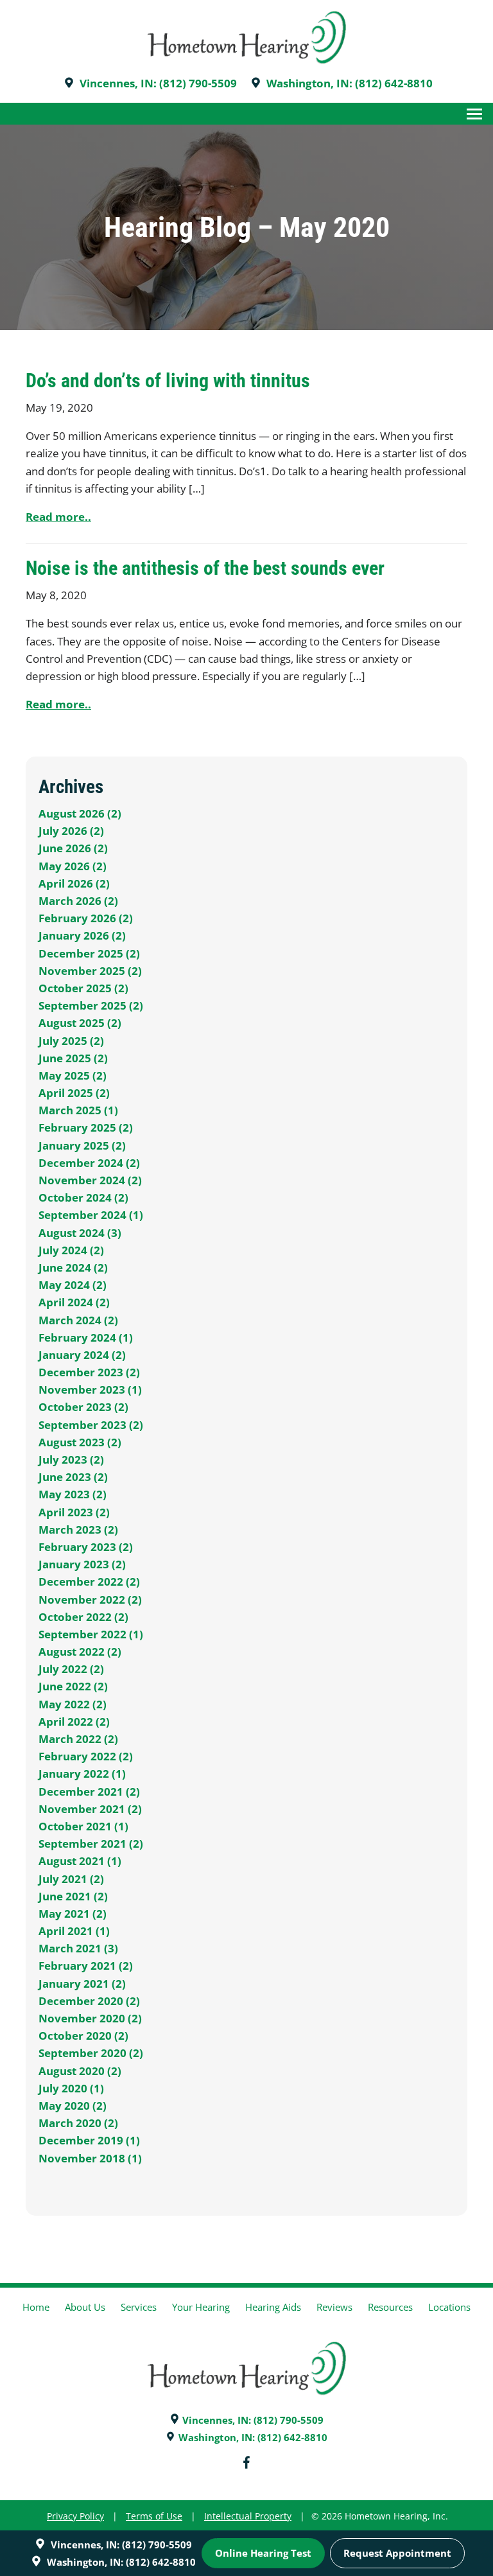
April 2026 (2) (74, 883)
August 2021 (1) (80, 1861)
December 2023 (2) (89, 1372)
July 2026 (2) (71, 831)
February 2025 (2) (86, 1127)
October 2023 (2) (83, 1407)
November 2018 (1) (90, 2158)
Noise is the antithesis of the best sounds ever (205, 568)
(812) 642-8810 (394, 83)
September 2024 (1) (91, 1215)
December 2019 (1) (89, 2140)
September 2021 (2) (91, 1844)
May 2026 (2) (73, 866)
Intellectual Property (248, 2516)
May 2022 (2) (73, 1704)
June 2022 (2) (73, 1686)
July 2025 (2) (71, 1041)
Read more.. (58, 517)
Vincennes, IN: (118, 83)
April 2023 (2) (74, 1512)
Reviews (334, 2307)
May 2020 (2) (73, 2106)
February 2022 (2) (86, 1756)
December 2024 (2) (89, 1163)
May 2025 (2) (73, 1075)
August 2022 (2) (80, 1652)
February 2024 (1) (86, 1337)
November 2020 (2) (90, 2018)
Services (139, 2307)
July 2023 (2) (71, 1459)
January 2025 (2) (82, 1145)
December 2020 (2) (89, 2001)
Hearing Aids (273, 2307)
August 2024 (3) (80, 1233)
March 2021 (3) (78, 1948)
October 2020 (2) (83, 2036)
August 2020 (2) (80, 2071)
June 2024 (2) (73, 1267)
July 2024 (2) (71, 1250)
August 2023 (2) (80, 1442)
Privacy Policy (75, 2516)
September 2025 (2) (91, 1005)
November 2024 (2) (90, 1180)
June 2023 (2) (73, 1477)
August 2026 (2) (80, 813)
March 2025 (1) (78, 1110)
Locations (449, 2307)
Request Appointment (397, 2553)
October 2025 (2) (83, 988)
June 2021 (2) (73, 1896)
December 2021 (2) (89, 1792)
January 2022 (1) (82, 1774)
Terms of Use (154, 2516)
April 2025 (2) (74, 1093)
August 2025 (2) (80, 1023)
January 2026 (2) (82, 935)
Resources (390, 2307)
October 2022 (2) (83, 1617)
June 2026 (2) (73, 848)
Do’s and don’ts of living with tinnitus (168, 381)
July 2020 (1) (71, 2088)
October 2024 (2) (83, 1197)
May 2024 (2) (73, 1285)
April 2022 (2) (74, 1722)
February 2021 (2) (86, 1966)
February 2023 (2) (86, 1547)
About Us (85, 2307)
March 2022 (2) (78, 1739)
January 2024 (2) (82, 1355)
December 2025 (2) (89, 953)
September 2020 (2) (91, 2053)
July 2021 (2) (71, 1879)
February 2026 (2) (86, 918)
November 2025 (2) (90, 971)
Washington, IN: (309, 83)
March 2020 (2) (78, 2123)
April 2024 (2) (74, 1302)
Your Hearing (201, 2307)
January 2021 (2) (82, 1984)
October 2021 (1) (83, 1826)
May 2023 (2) (73, 1494)
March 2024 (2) (78, 1320)
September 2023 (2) (91, 1425)
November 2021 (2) (90, 1809)
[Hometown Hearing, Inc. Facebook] (246, 2465)
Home (36, 2307)
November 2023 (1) (90, 1389)
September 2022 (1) (91, 1634)
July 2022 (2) (71, 1669)
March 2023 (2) (78, 1529)
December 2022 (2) (89, 1582)
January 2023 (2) (82, 1564)
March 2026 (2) (78, 901)
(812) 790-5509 (198, 83)
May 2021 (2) (73, 1914)
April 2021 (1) (74, 1931)
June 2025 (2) (73, 1058)
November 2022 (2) (90, 1599)
